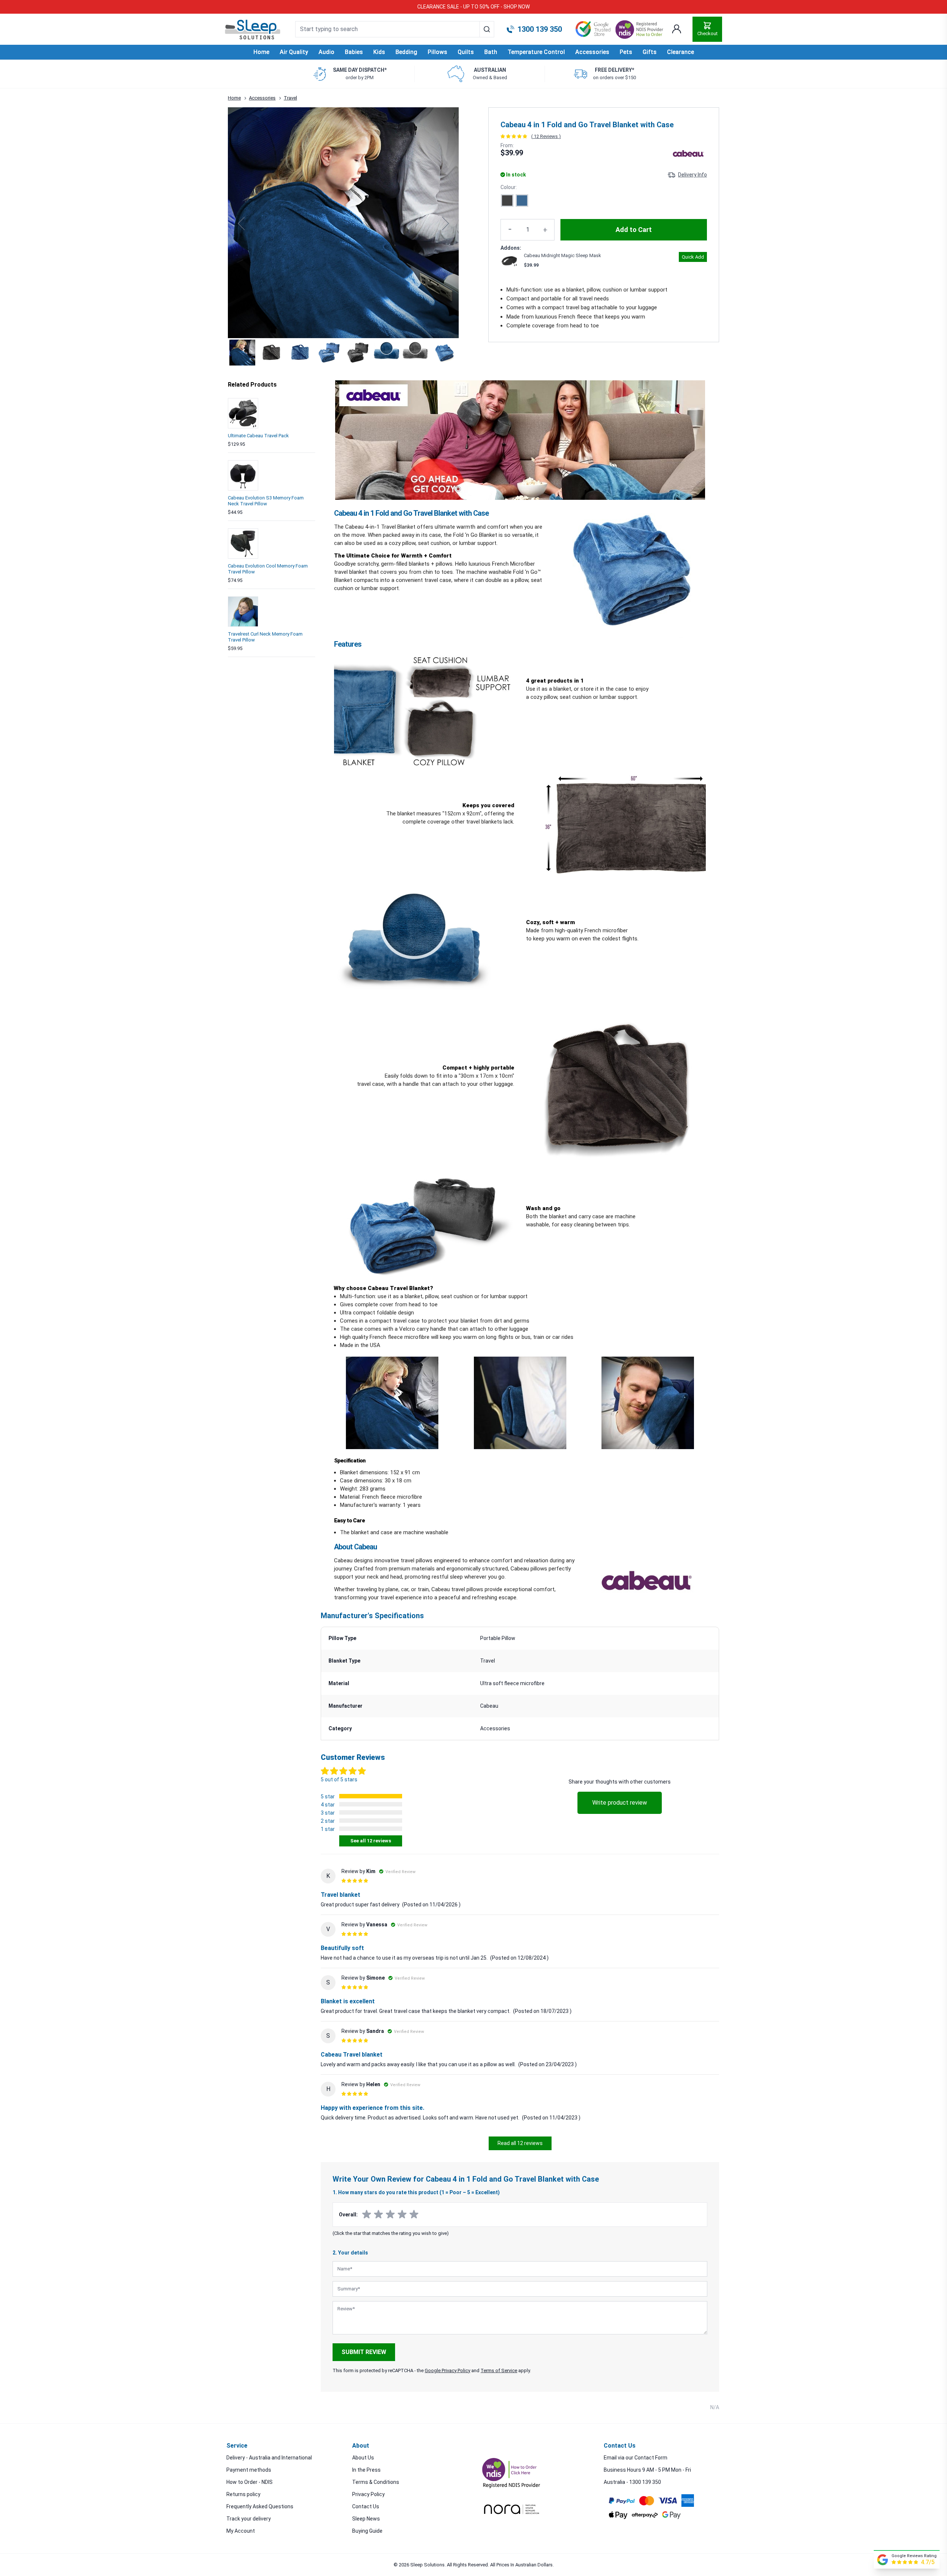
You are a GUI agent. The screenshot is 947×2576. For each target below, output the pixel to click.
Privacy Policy (368, 2494)
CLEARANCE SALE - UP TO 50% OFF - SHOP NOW (473, 7)
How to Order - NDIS (250, 2482)
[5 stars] (414, 2215)
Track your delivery (249, 2519)
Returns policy (243, 2494)
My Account (241, 2531)
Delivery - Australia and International (269, 2458)
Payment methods (249, 2470)
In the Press (366, 2470)
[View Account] (677, 29)
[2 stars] (378, 2215)
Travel (290, 98)
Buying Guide (367, 2531)
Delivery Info (692, 175)
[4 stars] (402, 2215)
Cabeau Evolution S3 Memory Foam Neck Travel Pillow (266, 501)
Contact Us (366, 2506)
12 (546, 136)
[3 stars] (390, 2215)
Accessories (262, 98)
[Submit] (487, 29)
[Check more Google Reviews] (883, 2560)
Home (261, 52)
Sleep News (366, 2519)
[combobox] (395, 29)
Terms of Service (499, 2370)
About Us (363, 2458)
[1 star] (367, 2215)
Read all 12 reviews (520, 2143)
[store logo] (253, 30)
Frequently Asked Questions (260, 2506)
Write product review (620, 1803)
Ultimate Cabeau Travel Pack (258, 436)
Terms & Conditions (376, 2482)
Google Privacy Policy (447, 2370)
